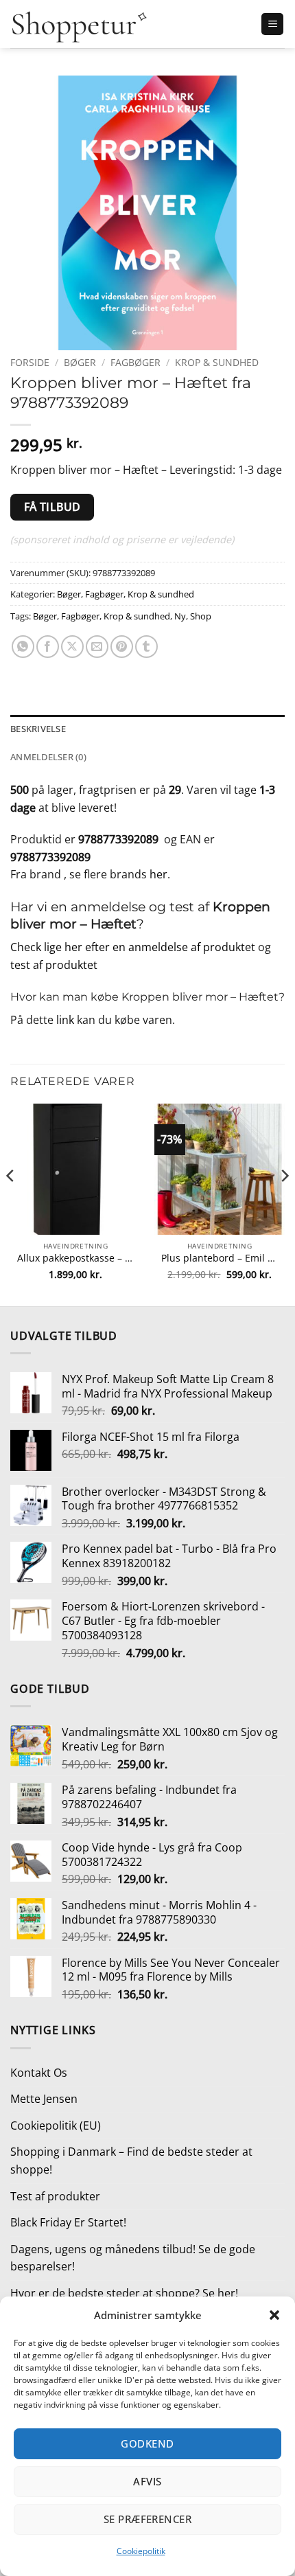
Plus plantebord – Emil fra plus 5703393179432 (220, 1258)
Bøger (80, 362)
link (65, 1020)
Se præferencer (147, 2519)
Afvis (147, 2481)
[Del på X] (72, 647)
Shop (201, 616)
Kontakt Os (39, 2073)
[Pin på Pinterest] (122, 647)
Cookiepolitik (141, 2551)
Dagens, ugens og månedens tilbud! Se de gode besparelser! (133, 2258)
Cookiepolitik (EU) (56, 2125)
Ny (180, 616)
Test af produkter (55, 2196)
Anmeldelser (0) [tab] (48, 757)
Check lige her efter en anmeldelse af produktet (133, 947)
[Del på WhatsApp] (23, 647)
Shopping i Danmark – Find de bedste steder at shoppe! (131, 2161)
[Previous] (11, 1203)
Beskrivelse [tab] (38, 729)
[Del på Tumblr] (146, 647)
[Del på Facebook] (48, 647)
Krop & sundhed (217, 362)
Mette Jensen (44, 2099)
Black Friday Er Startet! (68, 2222)
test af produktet (54, 965)
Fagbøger (135, 362)
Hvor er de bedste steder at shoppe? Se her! (124, 2293)
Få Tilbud (52, 507)
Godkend (147, 2443)
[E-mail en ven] (97, 647)
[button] (274, 2315)
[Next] (284, 1203)
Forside (30, 362)
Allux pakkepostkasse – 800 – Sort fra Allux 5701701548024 (75, 1258)
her (158, 874)
